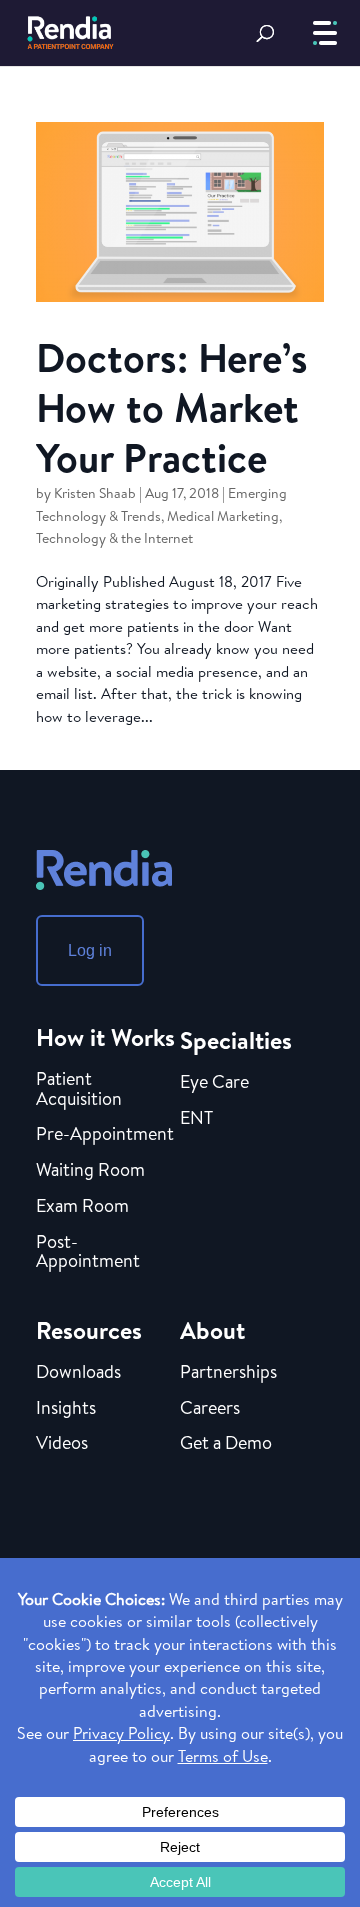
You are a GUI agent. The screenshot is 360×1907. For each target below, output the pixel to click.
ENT (196, 1119)
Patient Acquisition (79, 1090)
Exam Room (82, 1207)
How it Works (105, 1037)
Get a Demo (226, 1444)
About (212, 1330)
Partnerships (228, 1373)
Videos (62, 1444)
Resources (89, 1330)
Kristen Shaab (95, 493)
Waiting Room (90, 1171)
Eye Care (214, 1083)
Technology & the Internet (114, 538)
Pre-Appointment (105, 1135)
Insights (66, 1409)
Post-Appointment (88, 1253)
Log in (90, 950)
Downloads (78, 1373)
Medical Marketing (223, 516)
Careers (210, 1409)
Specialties (236, 1040)
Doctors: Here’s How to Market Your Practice (172, 407)
